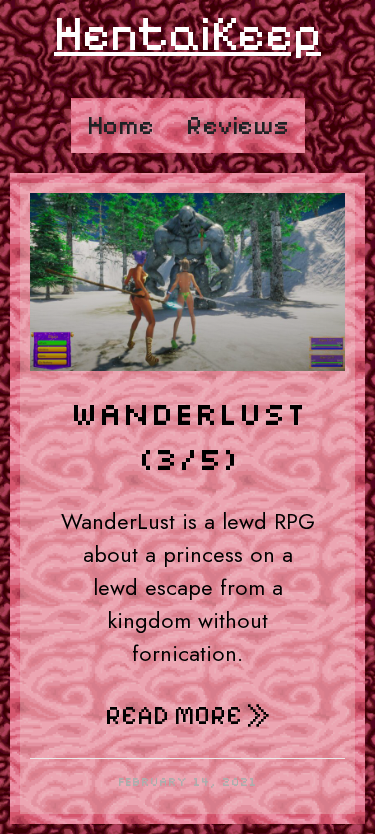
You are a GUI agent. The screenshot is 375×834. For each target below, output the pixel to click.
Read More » (187, 715)
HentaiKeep (187, 33)
